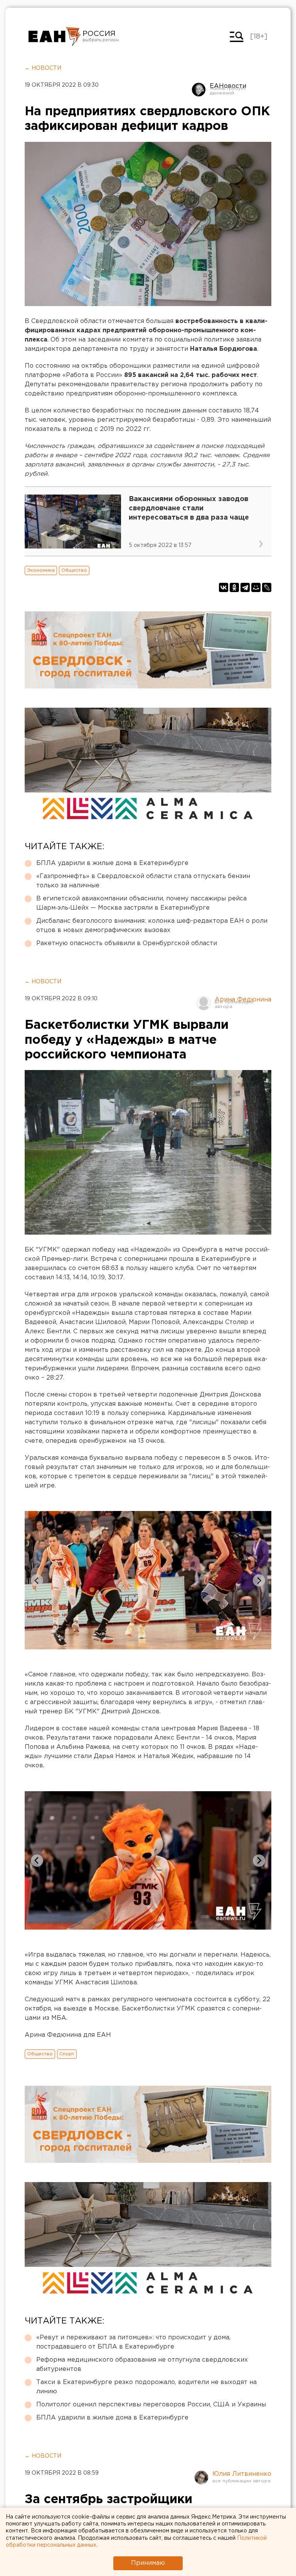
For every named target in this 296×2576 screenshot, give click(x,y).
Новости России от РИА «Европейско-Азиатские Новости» (55, 37)
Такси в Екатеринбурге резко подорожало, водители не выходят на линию (146, 2387)
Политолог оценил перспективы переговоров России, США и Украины (151, 2405)
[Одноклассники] (234, 587)
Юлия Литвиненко (242, 2474)
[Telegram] (245, 587)
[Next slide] (259, 1580)
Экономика (41, 570)
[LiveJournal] (267, 587)
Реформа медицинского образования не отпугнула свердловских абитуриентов (142, 2365)
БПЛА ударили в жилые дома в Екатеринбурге (112, 863)
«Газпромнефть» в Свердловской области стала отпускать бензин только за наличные (143, 881)
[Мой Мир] (256, 587)
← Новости (43, 68)
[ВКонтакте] (224, 587)
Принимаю (148, 2563)
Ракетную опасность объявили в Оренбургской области (127, 943)
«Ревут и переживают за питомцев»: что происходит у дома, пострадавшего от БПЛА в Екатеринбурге (133, 2342)
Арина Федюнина (243, 1000)
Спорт (67, 2054)
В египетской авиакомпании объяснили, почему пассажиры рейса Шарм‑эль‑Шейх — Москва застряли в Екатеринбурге (141, 903)
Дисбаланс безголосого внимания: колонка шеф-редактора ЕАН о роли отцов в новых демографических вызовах (152, 926)
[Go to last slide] (37, 1580)
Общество (74, 570)
